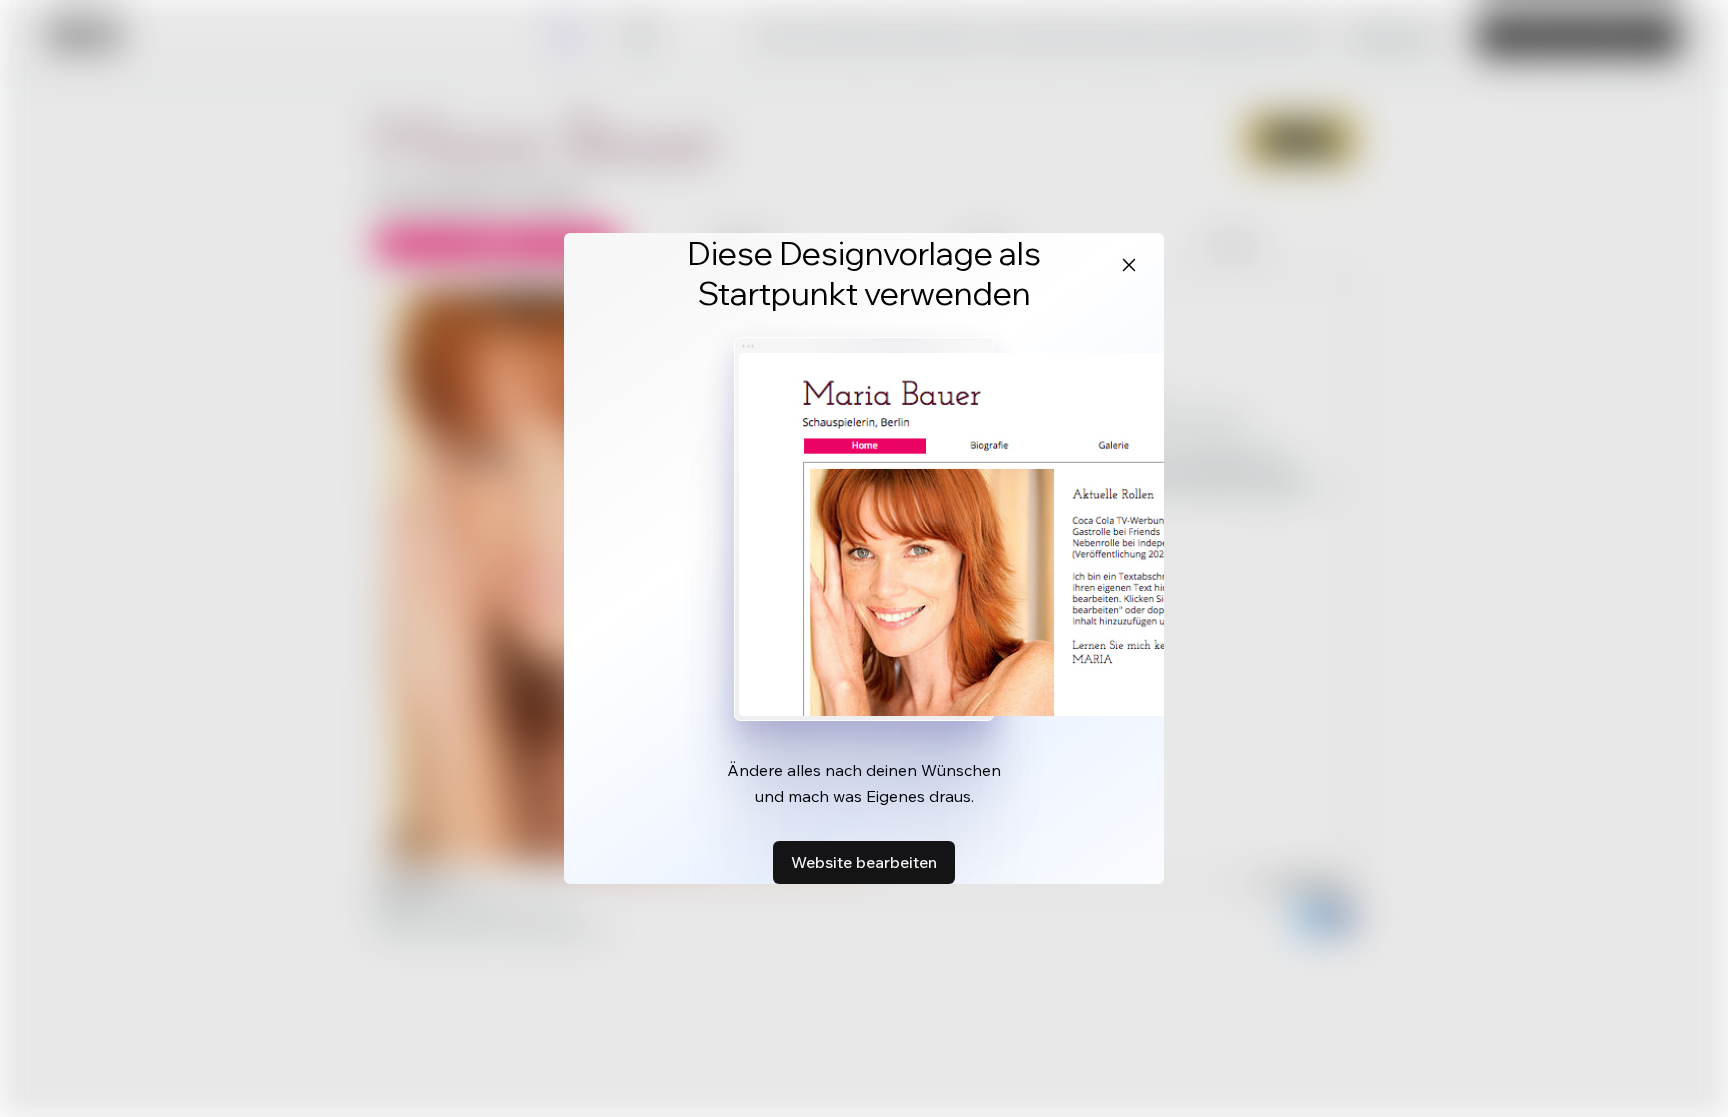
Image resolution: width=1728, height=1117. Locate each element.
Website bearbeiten (864, 862)
